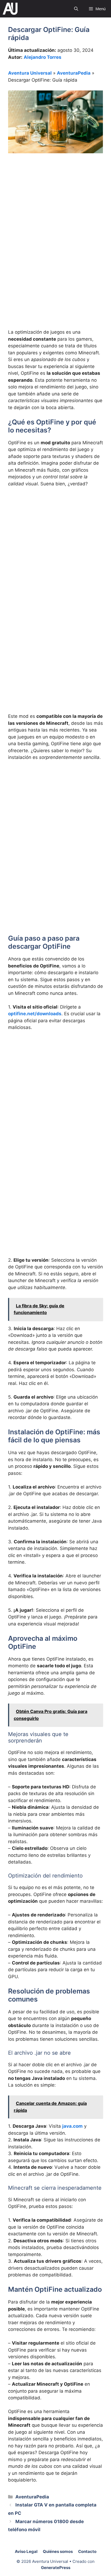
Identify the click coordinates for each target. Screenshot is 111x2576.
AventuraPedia (74, 73)
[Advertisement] (55, 218)
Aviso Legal (26, 2551)
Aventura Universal (30, 73)
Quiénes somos (58, 2551)
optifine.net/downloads (35, 1014)
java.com (72, 2126)
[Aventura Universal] (10, 9)
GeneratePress (56, 2568)
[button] (76, 9)
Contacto (87, 2551)
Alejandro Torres (43, 57)
